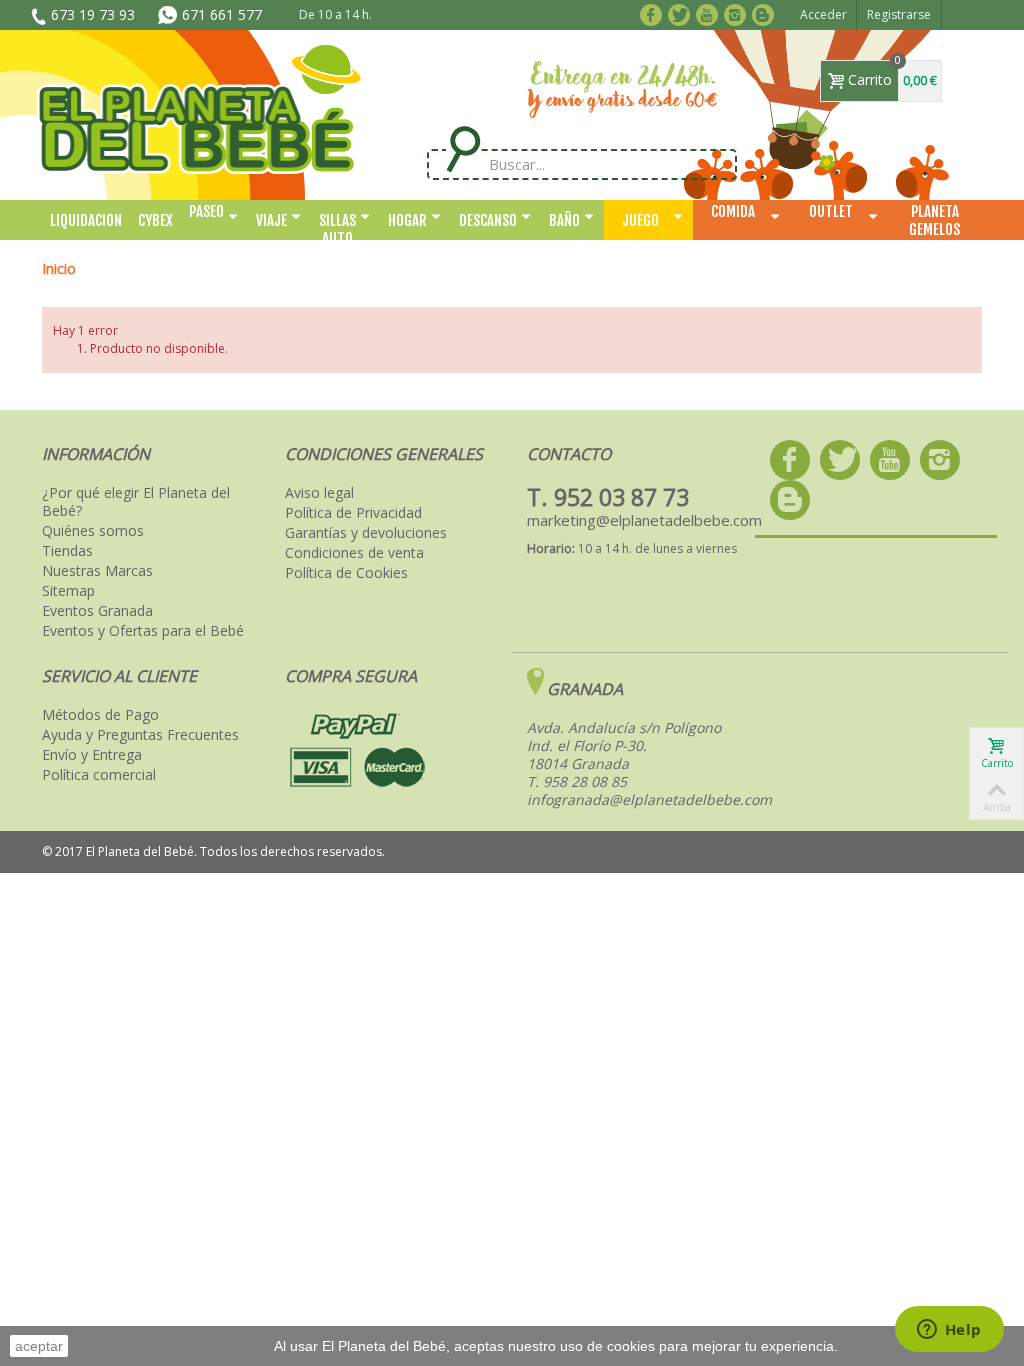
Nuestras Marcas (97, 571)
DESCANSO (488, 220)
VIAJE (271, 220)
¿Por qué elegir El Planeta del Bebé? (136, 502)
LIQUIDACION (86, 220)
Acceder (823, 14)
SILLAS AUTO (337, 225)
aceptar (39, 1346)
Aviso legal (319, 493)
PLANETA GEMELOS (934, 220)
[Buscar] (463, 149)
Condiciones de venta (354, 553)
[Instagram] (738, 13)
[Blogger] (766, 13)
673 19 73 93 (93, 14)
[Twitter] (682, 13)
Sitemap (68, 591)
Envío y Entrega (92, 755)
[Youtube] (710, 13)
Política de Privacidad (353, 513)
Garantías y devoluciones (366, 533)
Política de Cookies (346, 573)
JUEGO (640, 220)
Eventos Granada (97, 611)
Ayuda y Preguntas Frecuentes (140, 735)
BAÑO (564, 220)
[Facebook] (654, 13)
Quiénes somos (93, 531)
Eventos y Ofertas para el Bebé (143, 631)
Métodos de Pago (100, 715)
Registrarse (899, 14)
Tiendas (67, 551)
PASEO (206, 211)
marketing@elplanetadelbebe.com (644, 520)
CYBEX (155, 220)
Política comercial (99, 775)
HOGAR (407, 220)
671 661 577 (222, 14)
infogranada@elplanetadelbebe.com (649, 799)
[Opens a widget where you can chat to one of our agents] (949, 1331)
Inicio (59, 268)
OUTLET (831, 211)
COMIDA (733, 211)
